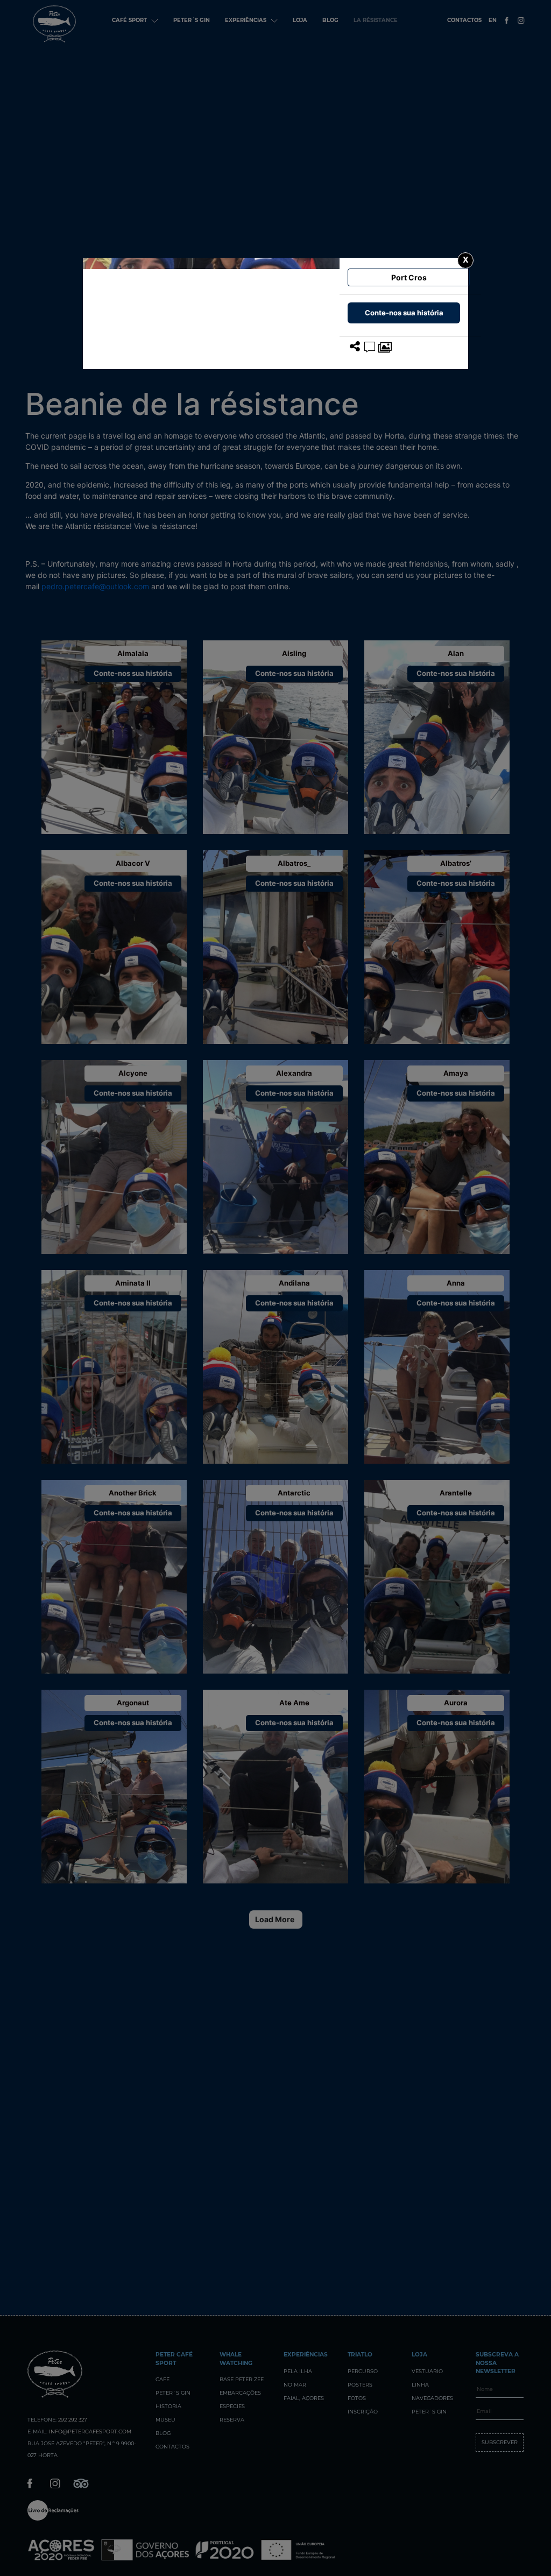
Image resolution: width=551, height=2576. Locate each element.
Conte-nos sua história (404, 313)
